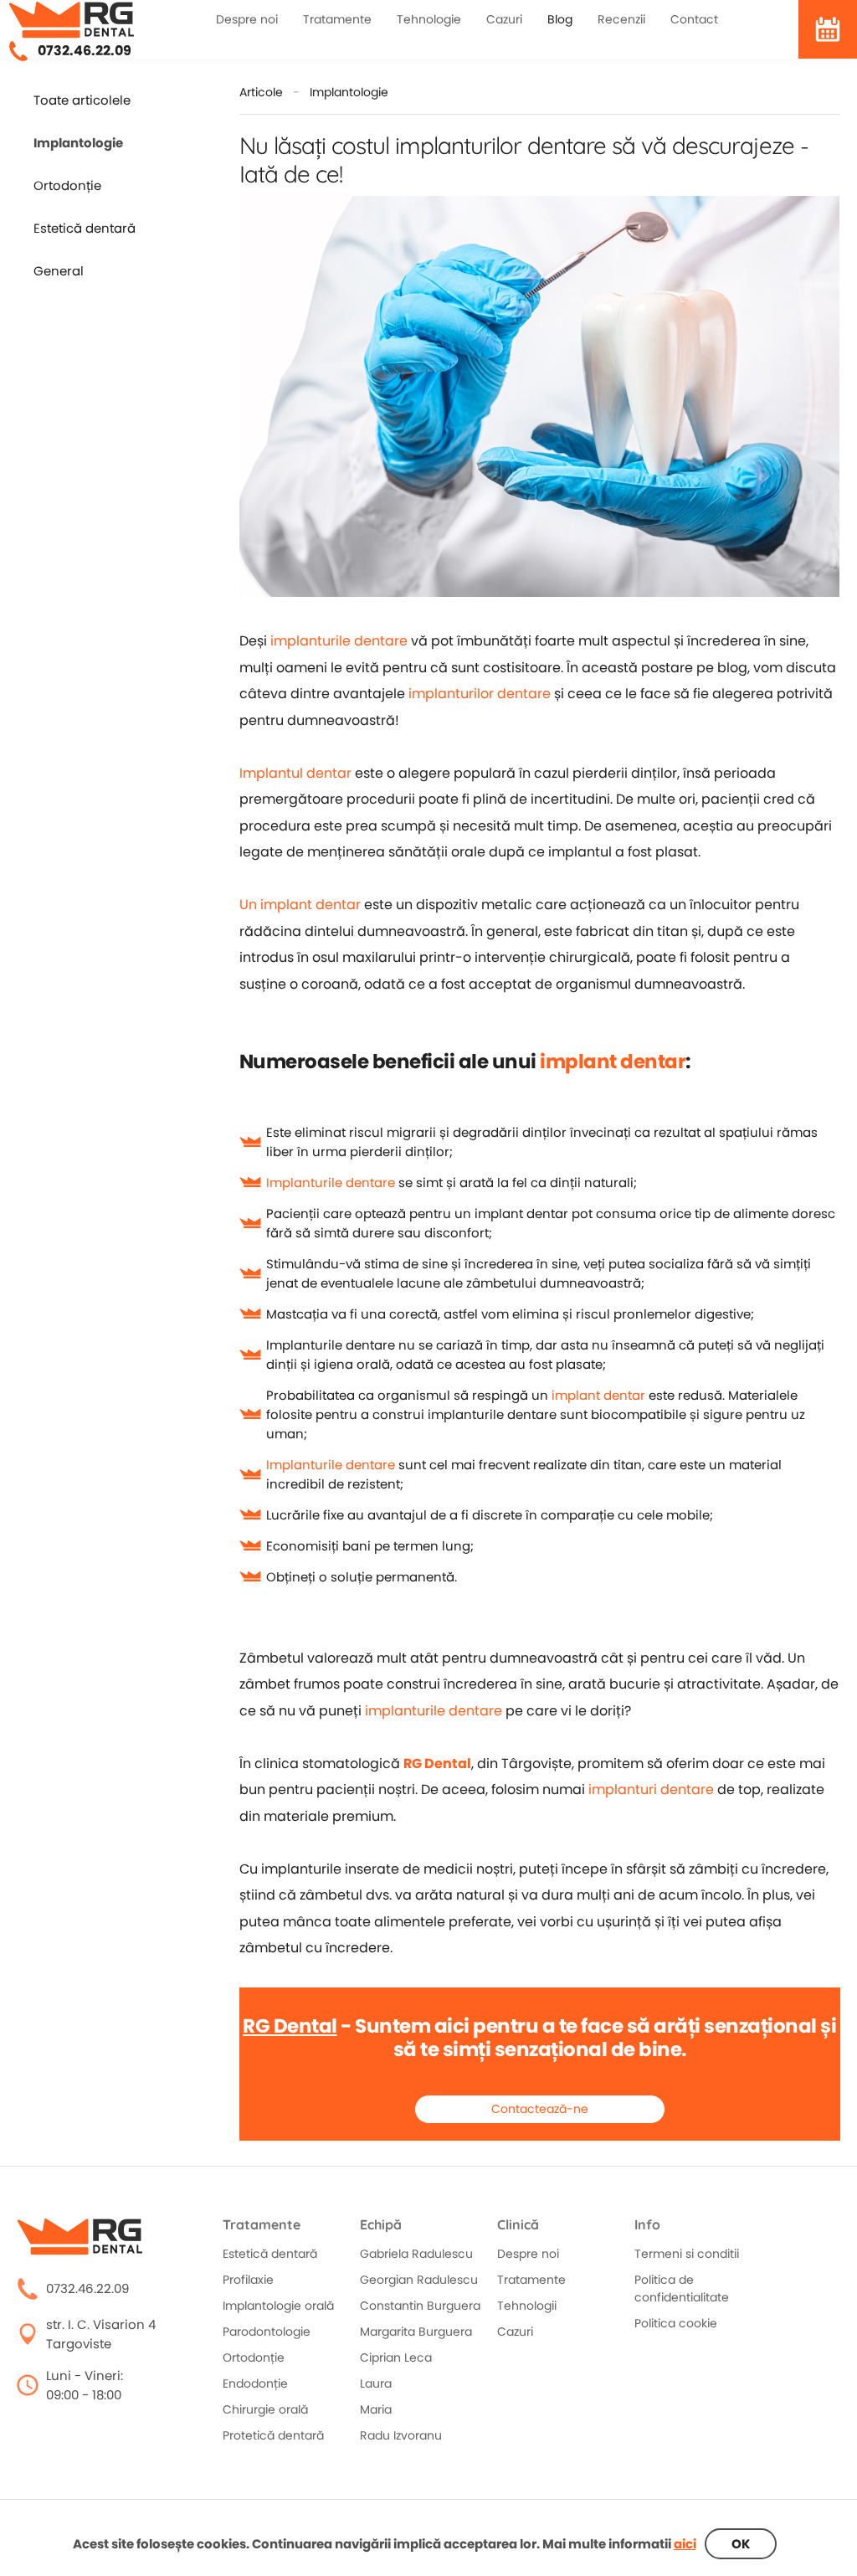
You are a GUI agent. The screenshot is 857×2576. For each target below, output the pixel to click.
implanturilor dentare (480, 694)
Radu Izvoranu (401, 2435)
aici (685, 2544)
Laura (376, 2383)
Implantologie (349, 92)
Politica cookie (676, 2323)
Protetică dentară (273, 2435)
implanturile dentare (339, 641)
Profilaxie (248, 2280)
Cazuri (515, 2332)
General (59, 271)
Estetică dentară (85, 229)
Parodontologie (267, 2332)
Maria (376, 2409)
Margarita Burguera (416, 2332)
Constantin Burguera (420, 2306)
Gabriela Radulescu (416, 2254)
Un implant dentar (300, 905)
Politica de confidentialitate (682, 2288)
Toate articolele (82, 100)
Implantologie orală (278, 2306)
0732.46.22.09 (85, 51)
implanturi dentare (651, 1789)
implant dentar (613, 1062)
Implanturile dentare (331, 1183)
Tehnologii (527, 2306)
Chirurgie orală (265, 2409)
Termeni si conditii (687, 2254)
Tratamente (531, 2280)
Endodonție (255, 2383)
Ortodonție (67, 186)
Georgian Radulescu (419, 2280)
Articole (261, 92)
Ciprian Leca (396, 2357)
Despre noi (528, 2254)
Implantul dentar (295, 773)
